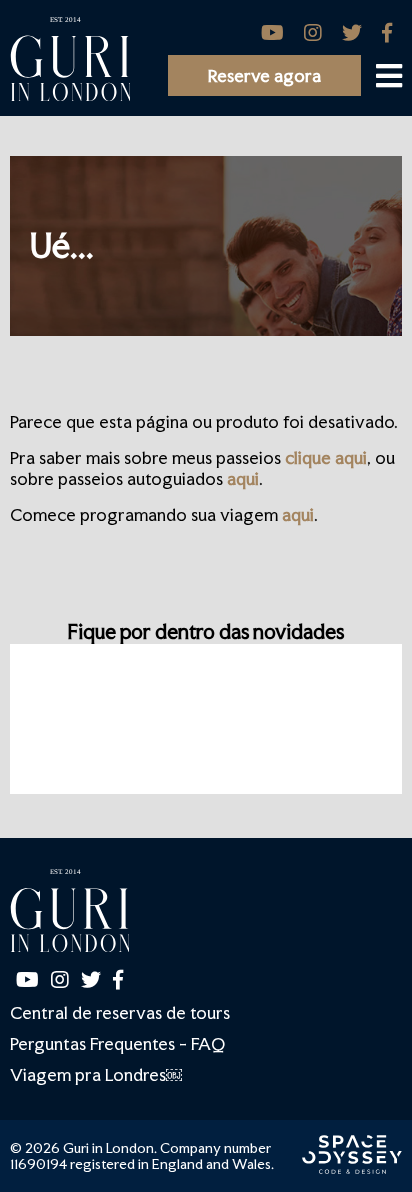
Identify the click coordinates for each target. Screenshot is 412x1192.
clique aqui (326, 457)
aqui (243, 478)
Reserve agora (264, 75)
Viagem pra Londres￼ (96, 1074)
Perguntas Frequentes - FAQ (117, 1043)
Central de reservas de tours (120, 1012)
